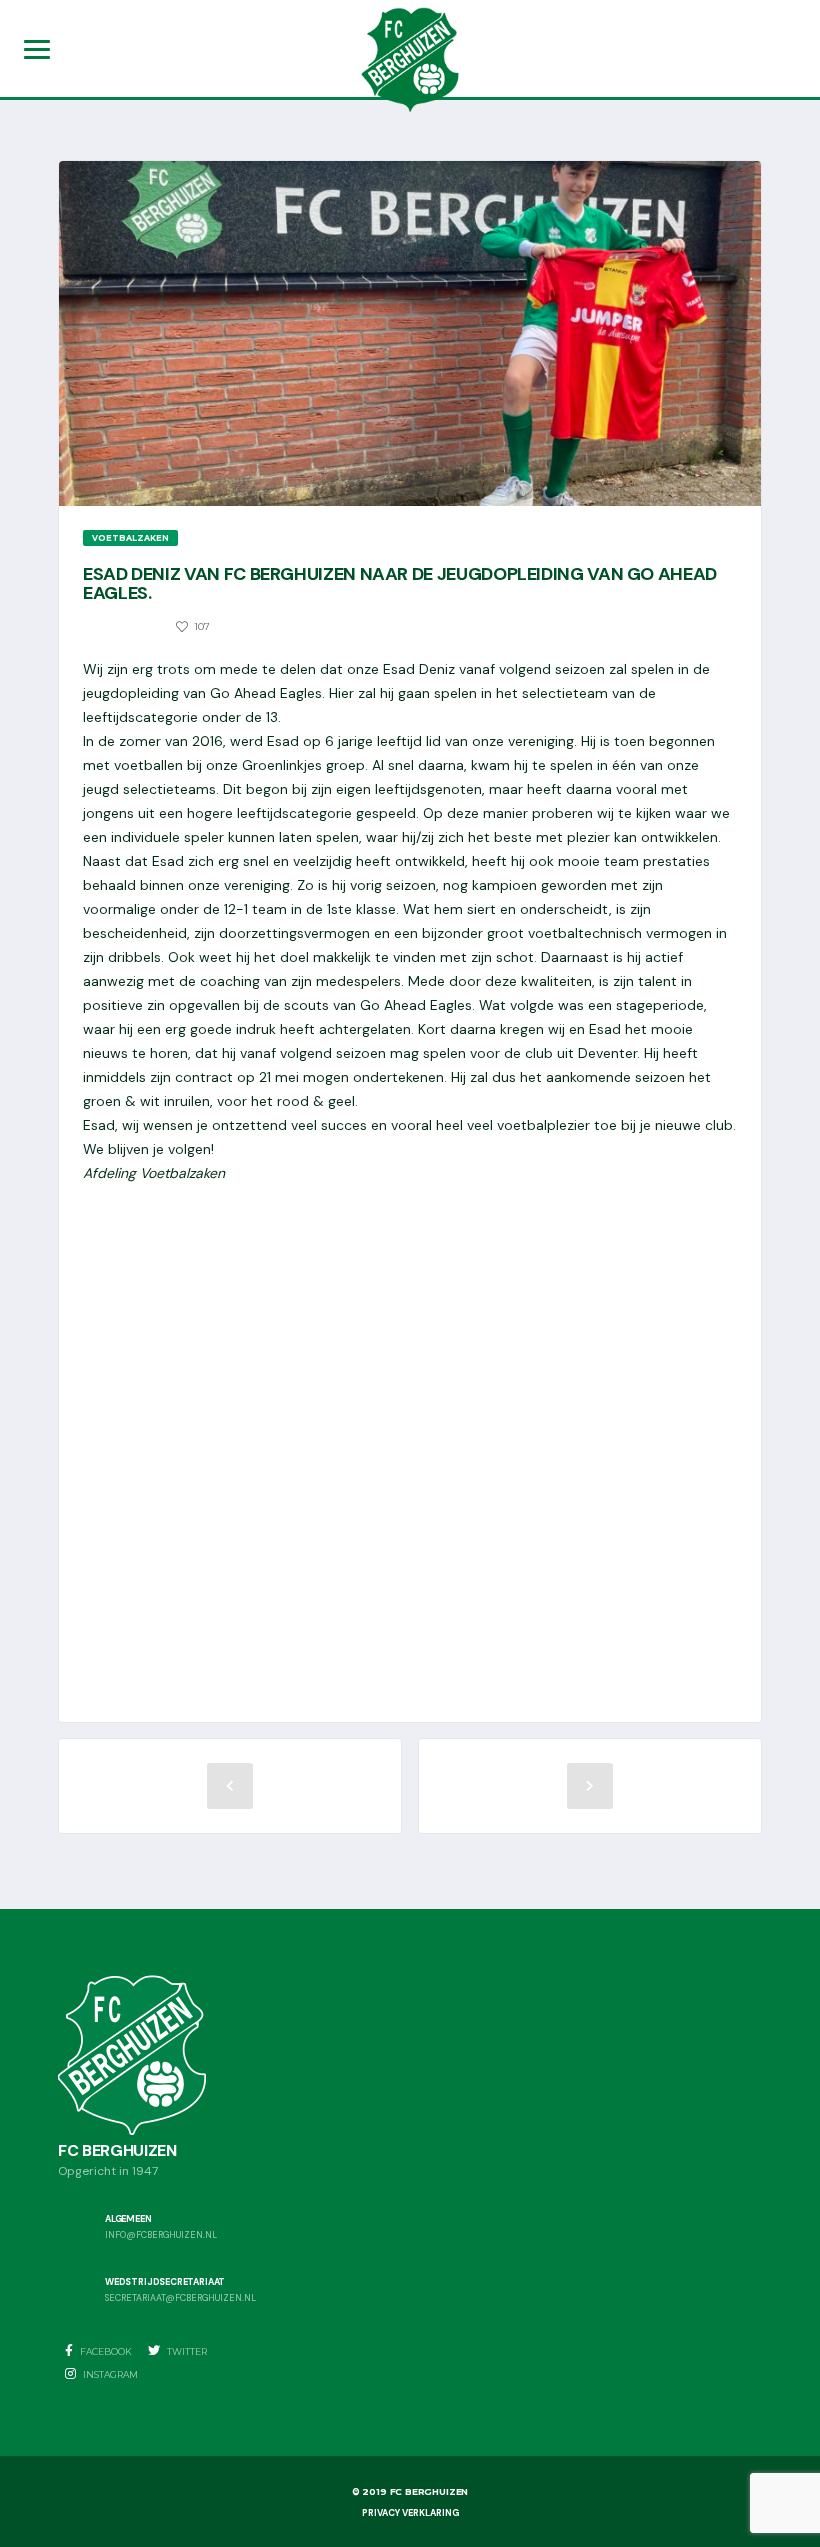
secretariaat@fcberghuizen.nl (180, 2298)
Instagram (109, 2374)
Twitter (186, 2351)
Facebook (105, 2351)
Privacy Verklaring (410, 2513)
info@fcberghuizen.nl (161, 2235)
